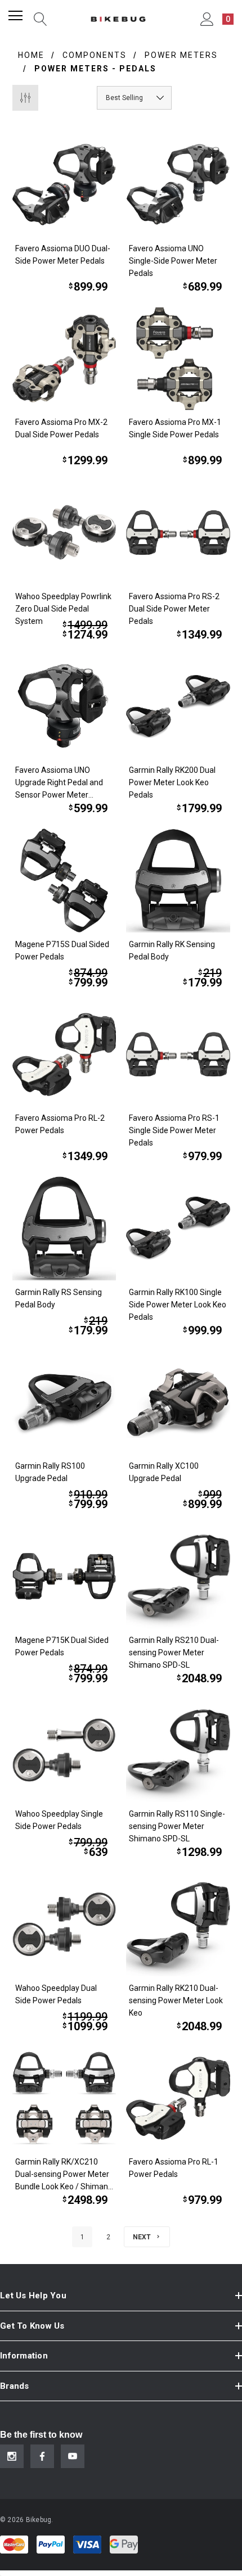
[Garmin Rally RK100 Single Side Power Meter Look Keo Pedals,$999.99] (178, 1228)
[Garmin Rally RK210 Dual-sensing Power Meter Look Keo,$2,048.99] (178, 1924)
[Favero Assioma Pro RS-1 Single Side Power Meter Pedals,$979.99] (178, 1055)
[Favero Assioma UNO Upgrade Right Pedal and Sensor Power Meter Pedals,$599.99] (64, 707)
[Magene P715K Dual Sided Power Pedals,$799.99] (64, 1576)
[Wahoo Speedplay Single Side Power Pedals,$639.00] (64, 1751)
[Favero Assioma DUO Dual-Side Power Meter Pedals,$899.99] (64, 185)
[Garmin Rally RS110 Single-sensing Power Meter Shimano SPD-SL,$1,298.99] (178, 1751)
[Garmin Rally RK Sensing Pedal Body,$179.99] (178, 880)
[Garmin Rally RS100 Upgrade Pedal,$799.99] (64, 1403)
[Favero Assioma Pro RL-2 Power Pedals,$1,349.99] (64, 1055)
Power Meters (181, 55)
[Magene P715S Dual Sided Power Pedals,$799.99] (64, 880)
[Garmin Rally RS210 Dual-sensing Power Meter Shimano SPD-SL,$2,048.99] (178, 1576)
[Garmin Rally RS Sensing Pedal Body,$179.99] (64, 1228)
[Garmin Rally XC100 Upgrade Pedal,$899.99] (178, 1403)
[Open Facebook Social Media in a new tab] (42, 2456)
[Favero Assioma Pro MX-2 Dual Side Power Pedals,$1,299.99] (64, 359)
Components (95, 55)
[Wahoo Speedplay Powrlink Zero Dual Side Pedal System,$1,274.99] (64, 533)
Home (31, 55)
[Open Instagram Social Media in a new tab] (12, 2456)
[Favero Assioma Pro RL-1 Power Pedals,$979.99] (178, 2099)
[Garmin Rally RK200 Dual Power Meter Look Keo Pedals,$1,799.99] (178, 707)
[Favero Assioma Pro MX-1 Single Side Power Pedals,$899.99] (178, 359)
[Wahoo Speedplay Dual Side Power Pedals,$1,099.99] (64, 1924)
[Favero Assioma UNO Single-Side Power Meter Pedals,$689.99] (178, 185)
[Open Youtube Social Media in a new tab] (73, 2456)
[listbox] (134, 98)
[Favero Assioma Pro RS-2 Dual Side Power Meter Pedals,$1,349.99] (178, 533)
